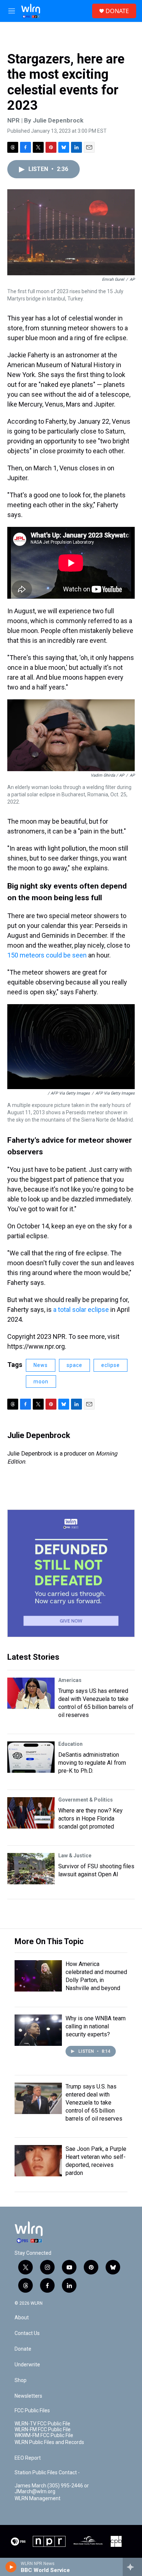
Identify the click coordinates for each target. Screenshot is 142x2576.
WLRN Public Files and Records (49, 2442)
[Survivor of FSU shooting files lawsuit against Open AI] (31, 1869)
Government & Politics (86, 1800)
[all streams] (132, 2567)
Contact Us (27, 2333)
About (22, 2318)
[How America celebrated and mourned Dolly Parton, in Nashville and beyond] (38, 1976)
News (41, 1365)
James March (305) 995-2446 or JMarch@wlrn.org (52, 2489)
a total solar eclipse (82, 1310)
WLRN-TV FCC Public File (42, 2424)
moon (41, 1382)
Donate (23, 2349)
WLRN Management (38, 2499)
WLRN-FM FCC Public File (43, 2430)
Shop (21, 2380)
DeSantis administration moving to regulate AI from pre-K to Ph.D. (92, 1763)
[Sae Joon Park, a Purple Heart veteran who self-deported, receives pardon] (38, 2161)
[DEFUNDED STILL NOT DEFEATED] (71, 1573)
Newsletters (28, 2396)
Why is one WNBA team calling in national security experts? (96, 2026)
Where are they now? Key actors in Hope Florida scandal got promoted (90, 1819)
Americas (70, 1680)
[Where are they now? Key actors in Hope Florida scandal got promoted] (31, 1813)
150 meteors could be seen (47, 955)
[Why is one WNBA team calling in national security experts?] (38, 2030)
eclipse (111, 1365)
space (74, 1365)
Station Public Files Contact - (47, 2473)
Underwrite (27, 2365)
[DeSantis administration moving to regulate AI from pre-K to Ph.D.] (31, 1757)
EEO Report (28, 2458)
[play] (11, 2567)
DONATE (117, 11)
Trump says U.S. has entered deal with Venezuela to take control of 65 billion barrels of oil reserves (94, 2103)
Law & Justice (75, 1856)
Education (70, 1744)
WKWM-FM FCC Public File (44, 2435)
